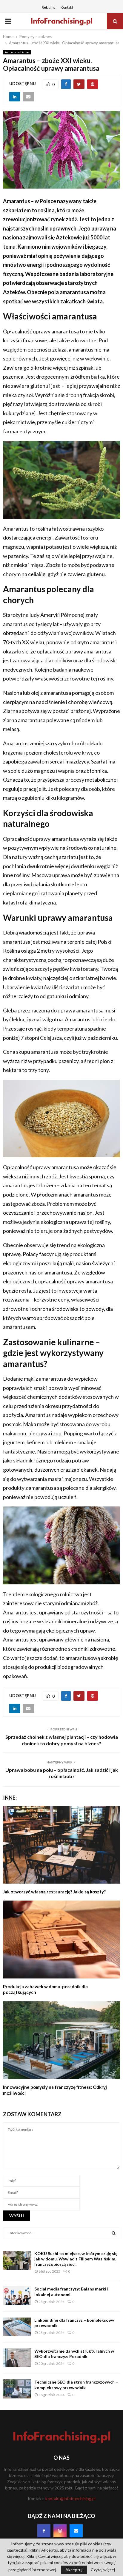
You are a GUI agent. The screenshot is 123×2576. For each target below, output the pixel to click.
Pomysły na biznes (17, 52)
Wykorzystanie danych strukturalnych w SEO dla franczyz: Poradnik (74, 2354)
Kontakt (67, 7)
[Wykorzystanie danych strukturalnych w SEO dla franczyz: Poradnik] (17, 2358)
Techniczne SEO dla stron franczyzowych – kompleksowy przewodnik (76, 2385)
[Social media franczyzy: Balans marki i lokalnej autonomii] (17, 2296)
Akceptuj (74, 2570)
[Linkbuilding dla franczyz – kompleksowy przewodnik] (17, 2327)
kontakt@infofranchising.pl (70, 2499)
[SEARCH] (114, 2233)
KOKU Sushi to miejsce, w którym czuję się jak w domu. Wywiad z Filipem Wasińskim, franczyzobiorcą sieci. (76, 2259)
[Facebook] (44, 2531)
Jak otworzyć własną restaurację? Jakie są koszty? (54, 1892)
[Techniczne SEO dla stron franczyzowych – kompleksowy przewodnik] (17, 2389)
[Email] (76, 2531)
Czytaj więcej (103, 2570)
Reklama (49, 7)
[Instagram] (60, 2531)
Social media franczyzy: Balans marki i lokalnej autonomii (71, 2292)
